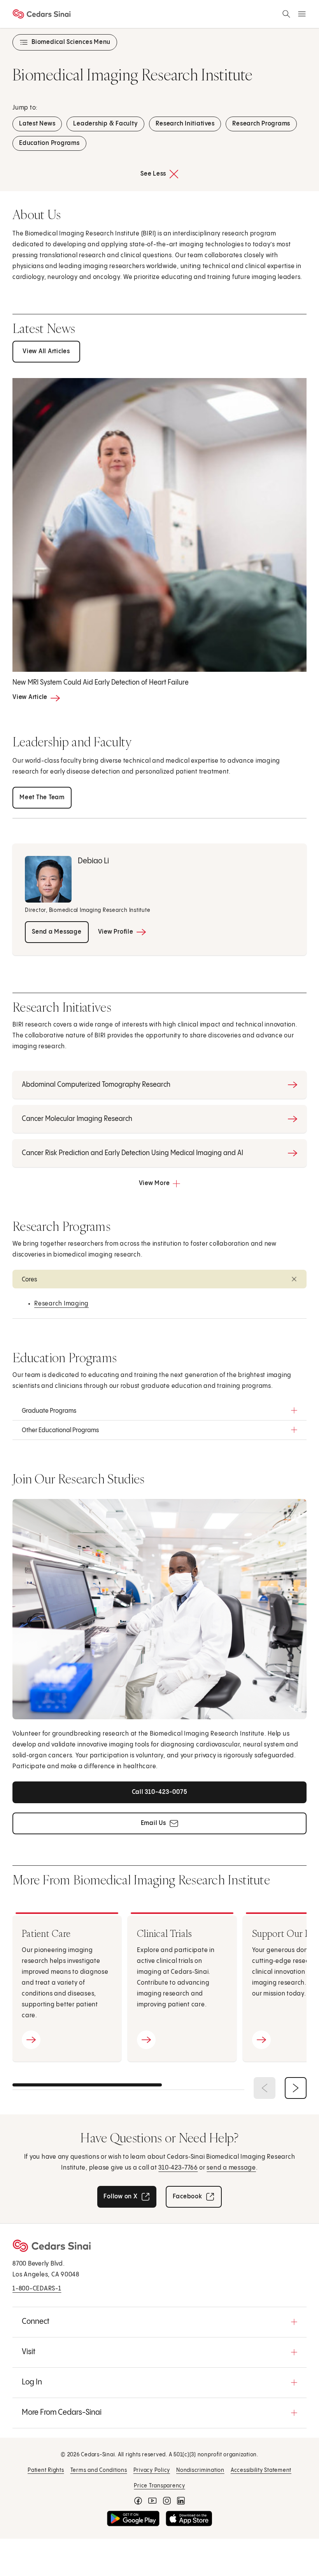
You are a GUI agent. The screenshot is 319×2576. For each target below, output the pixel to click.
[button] (159, 1279)
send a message (231, 2168)
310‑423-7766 (178, 2168)
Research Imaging (61, 1304)
